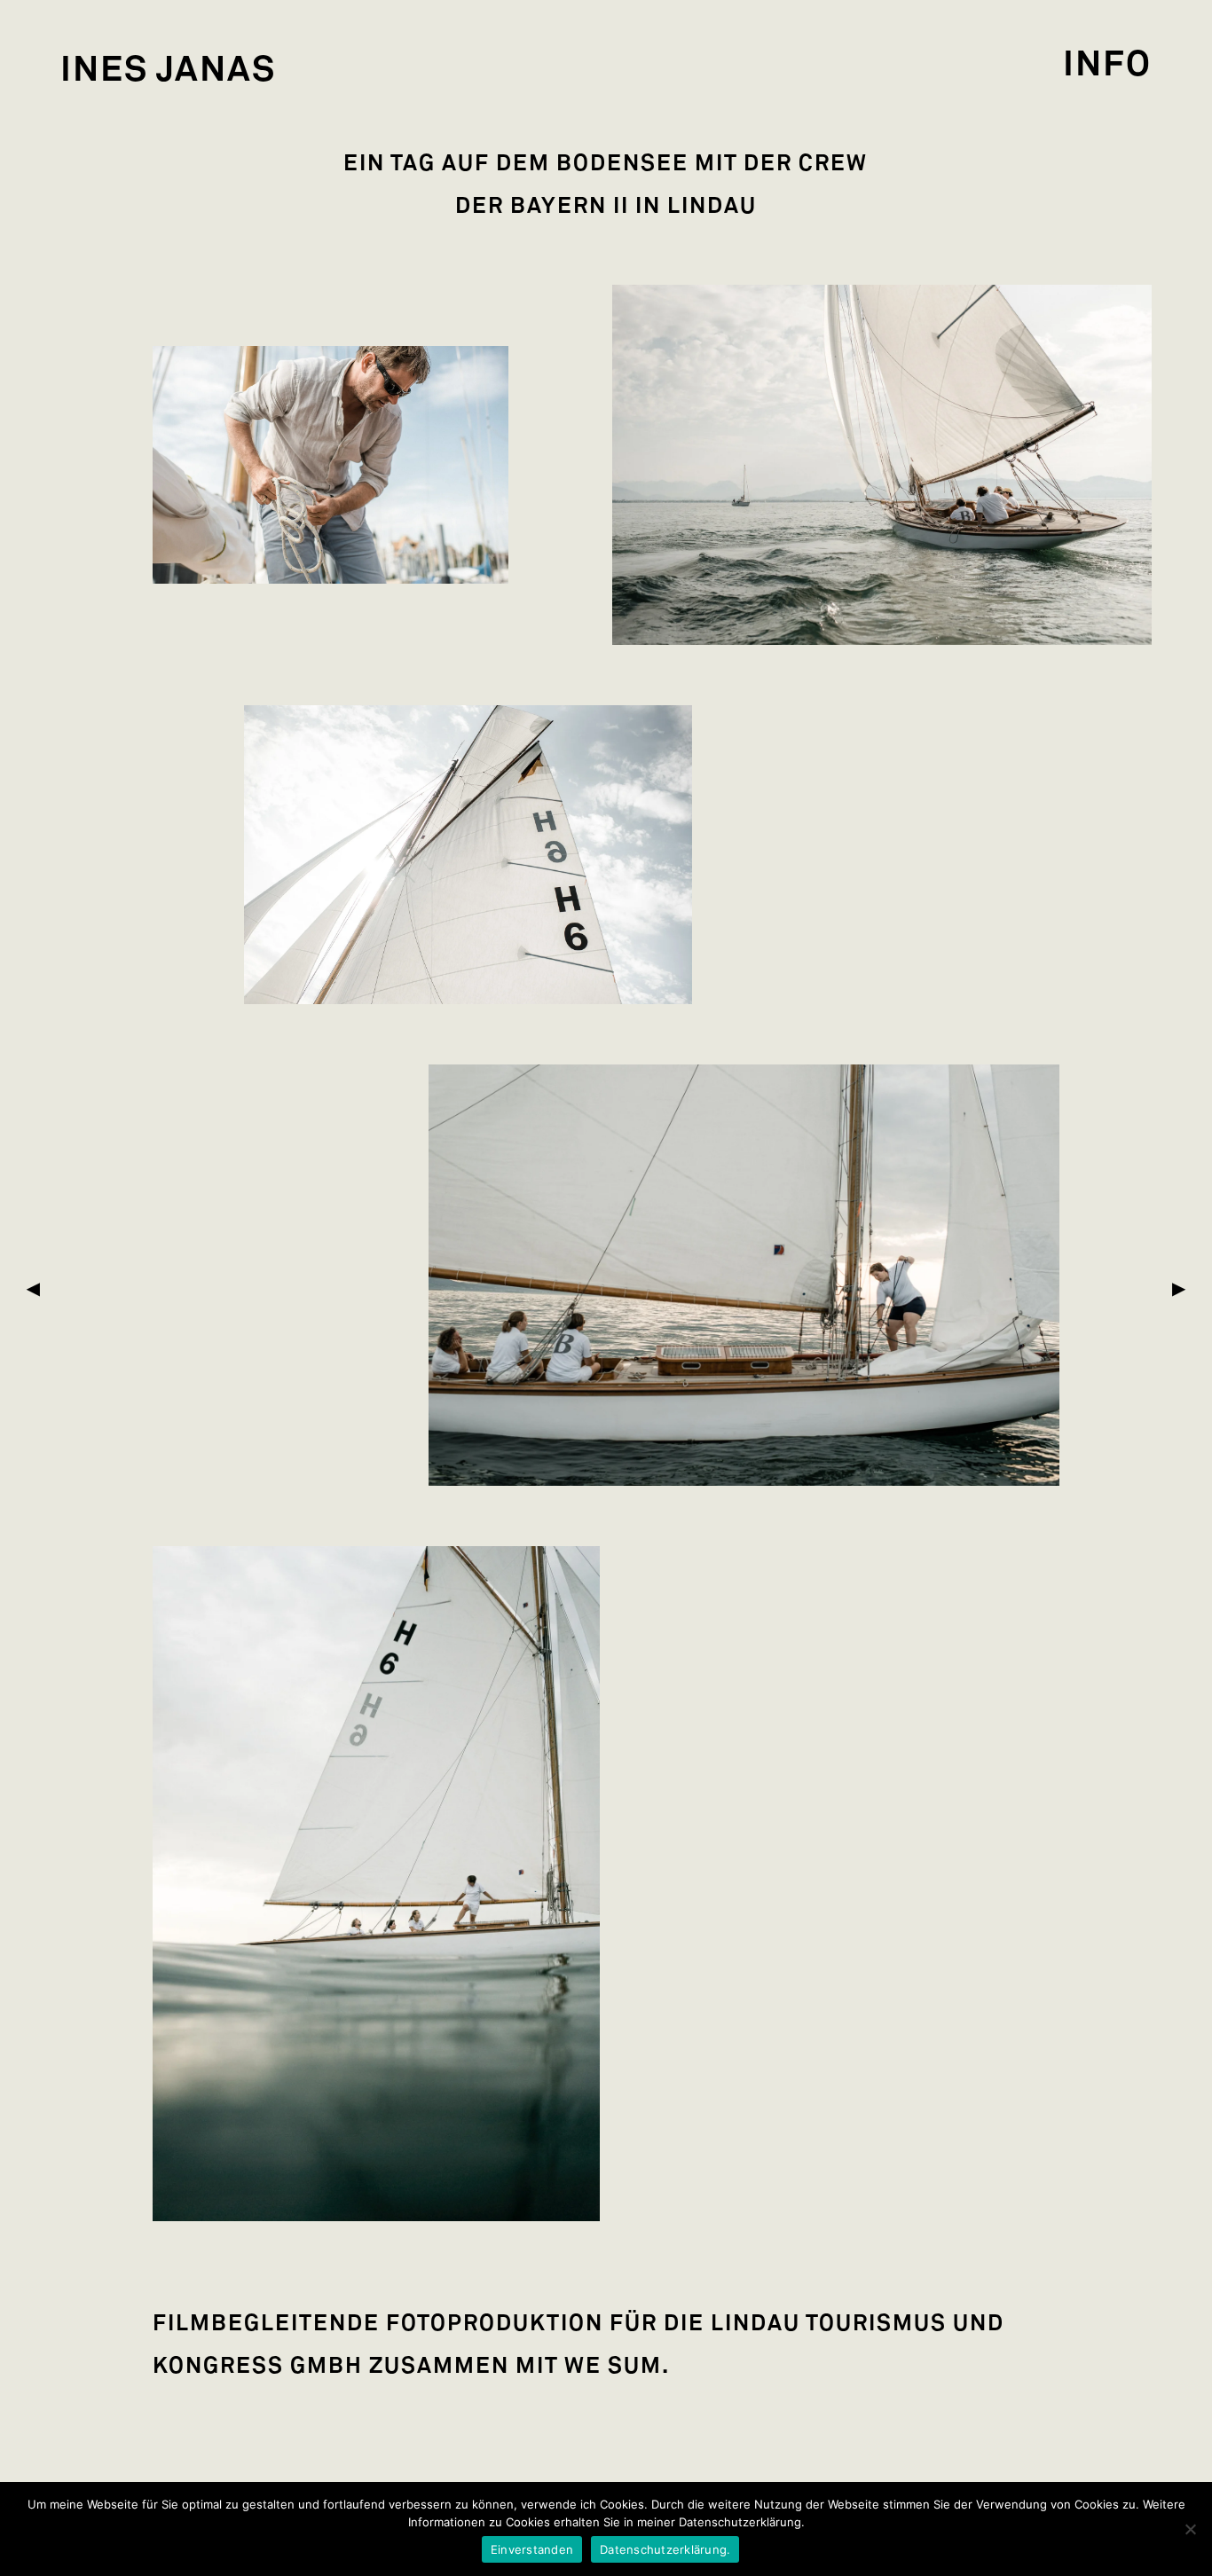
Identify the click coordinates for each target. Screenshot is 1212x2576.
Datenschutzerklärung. (665, 2549)
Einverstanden (532, 2549)
